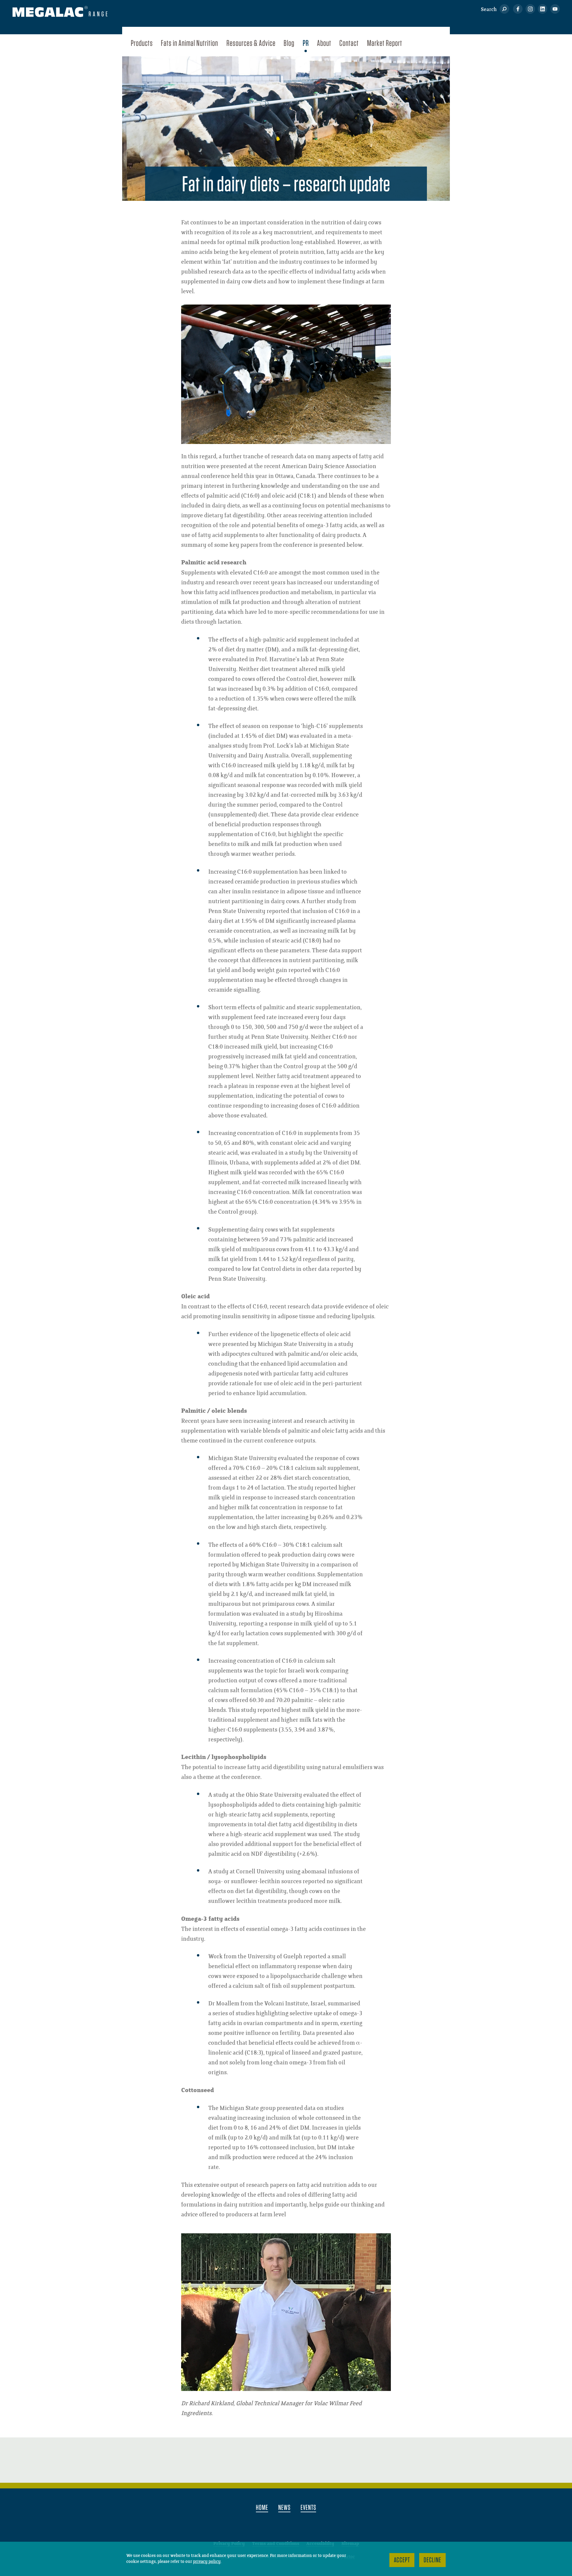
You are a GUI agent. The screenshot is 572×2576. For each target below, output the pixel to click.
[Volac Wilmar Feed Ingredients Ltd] (60, 13)
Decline (432, 2560)
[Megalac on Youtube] (553, 10)
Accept (402, 2560)
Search (489, 10)
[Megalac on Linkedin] (541, 10)
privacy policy (207, 2562)
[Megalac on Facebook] (516, 10)
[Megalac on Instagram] (529, 10)
